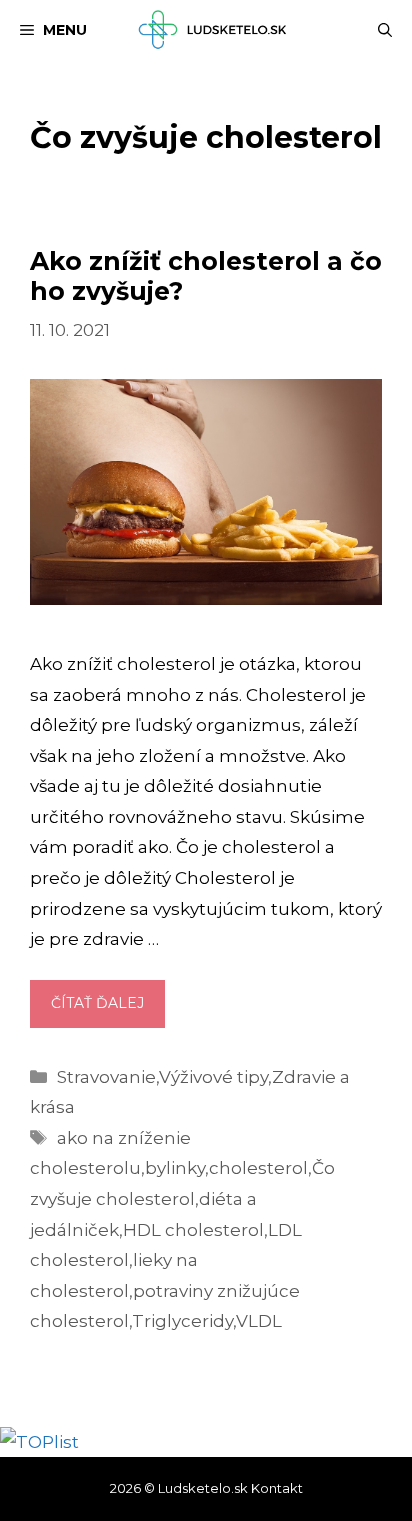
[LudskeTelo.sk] (215, 30)
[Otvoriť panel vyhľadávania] (385, 30)
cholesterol (258, 1168)
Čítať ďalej (108, 1010)
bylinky (175, 1168)
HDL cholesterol (193, 1230)
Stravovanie (106, 1077)
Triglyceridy (182, 1321)
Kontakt (277, 1488)
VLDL (259, 1321)
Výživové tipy (213, 1077)
